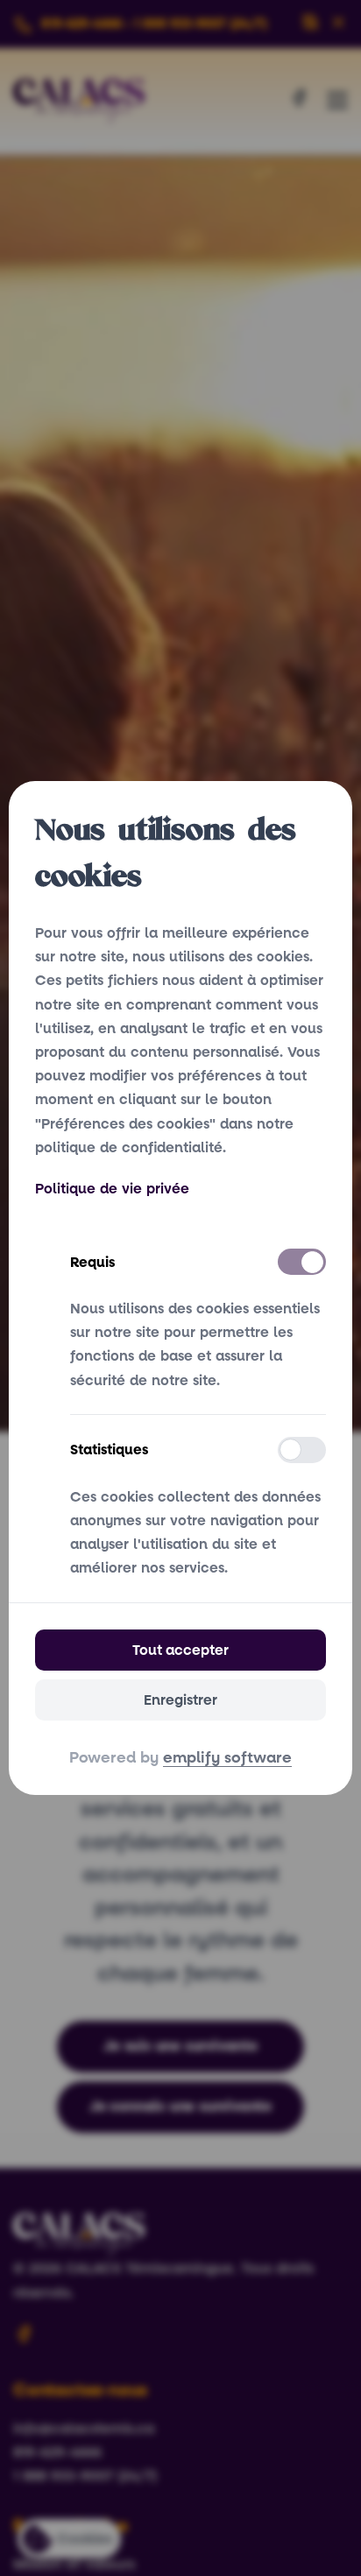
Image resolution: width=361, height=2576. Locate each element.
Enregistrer (180, 1700)
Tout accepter (180, 1650)
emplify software (227, 1758)
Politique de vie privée (112, 1189)
